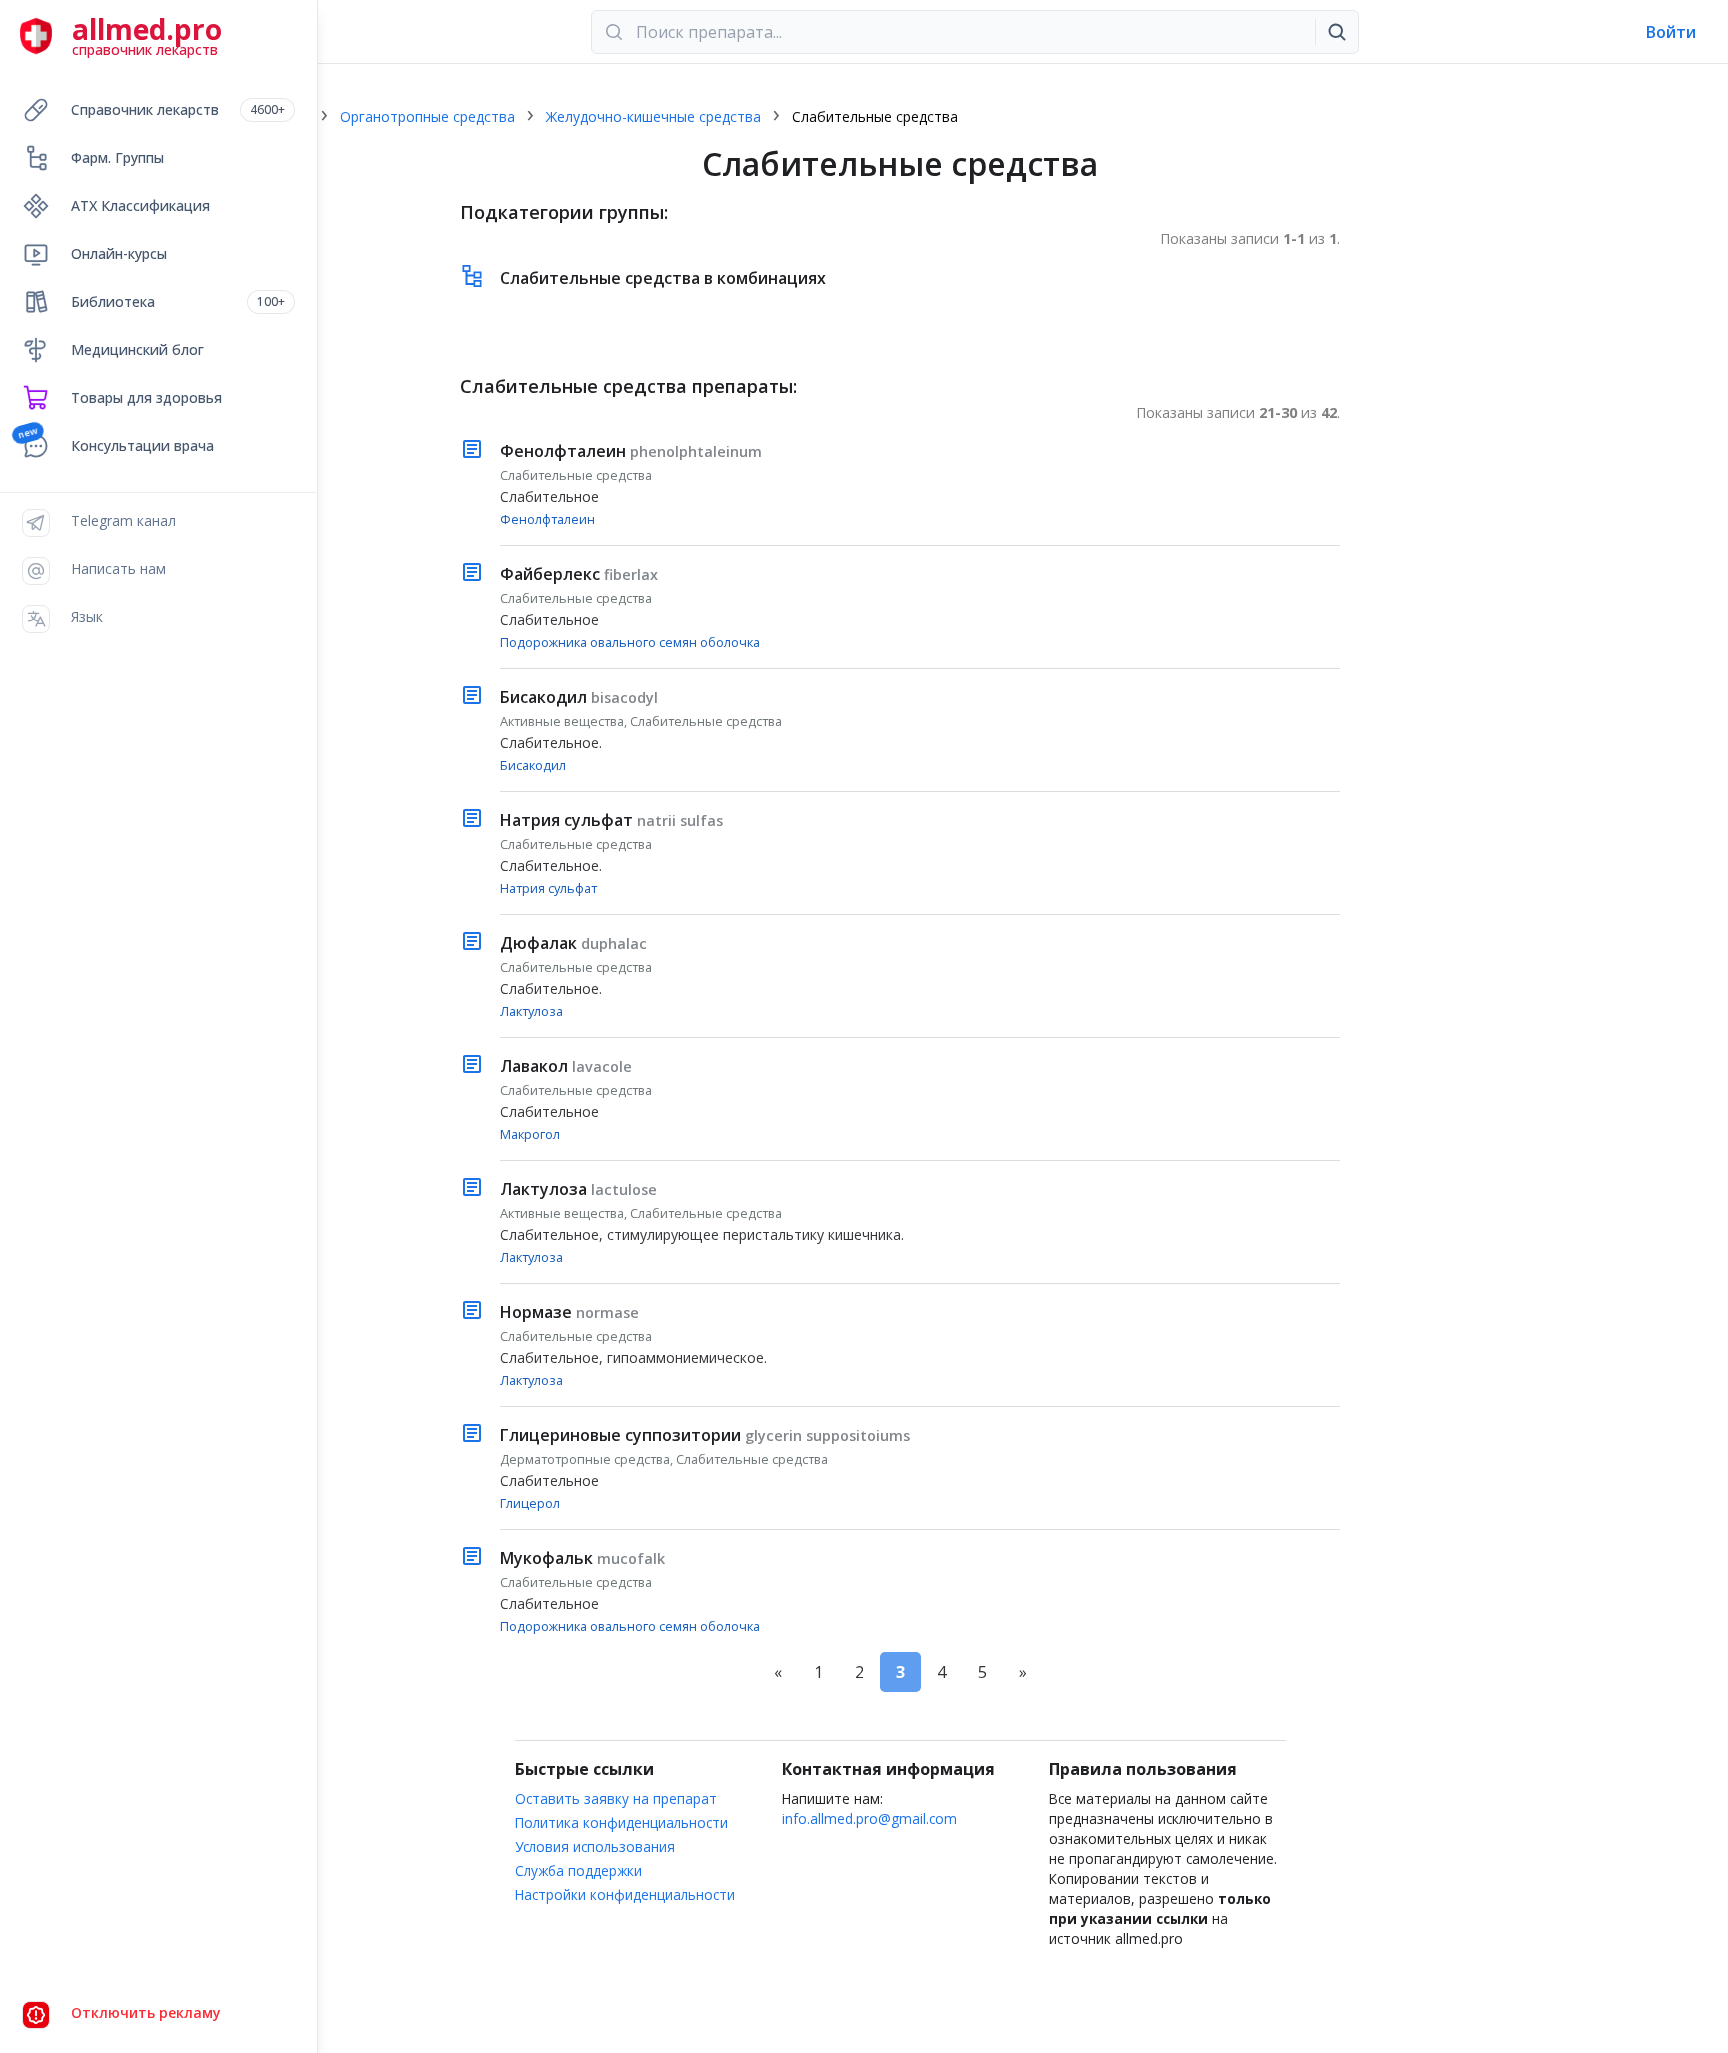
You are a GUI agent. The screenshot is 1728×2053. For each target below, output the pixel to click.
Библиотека (178, 301)
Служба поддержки (578, 1870)
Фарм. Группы (117, 157)
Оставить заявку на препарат (616, 1798)
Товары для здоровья (146, 397)
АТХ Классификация (140, 205)
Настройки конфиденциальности (625, 1894)
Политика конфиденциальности (621, 1822)
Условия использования (595, 1846)
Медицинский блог (137, 349)
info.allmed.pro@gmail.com (869, 1818)
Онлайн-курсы (119, 253)
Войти (1671, 32)
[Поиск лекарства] (1337, 32)
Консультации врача (142, 445)
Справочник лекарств (178, 109)
